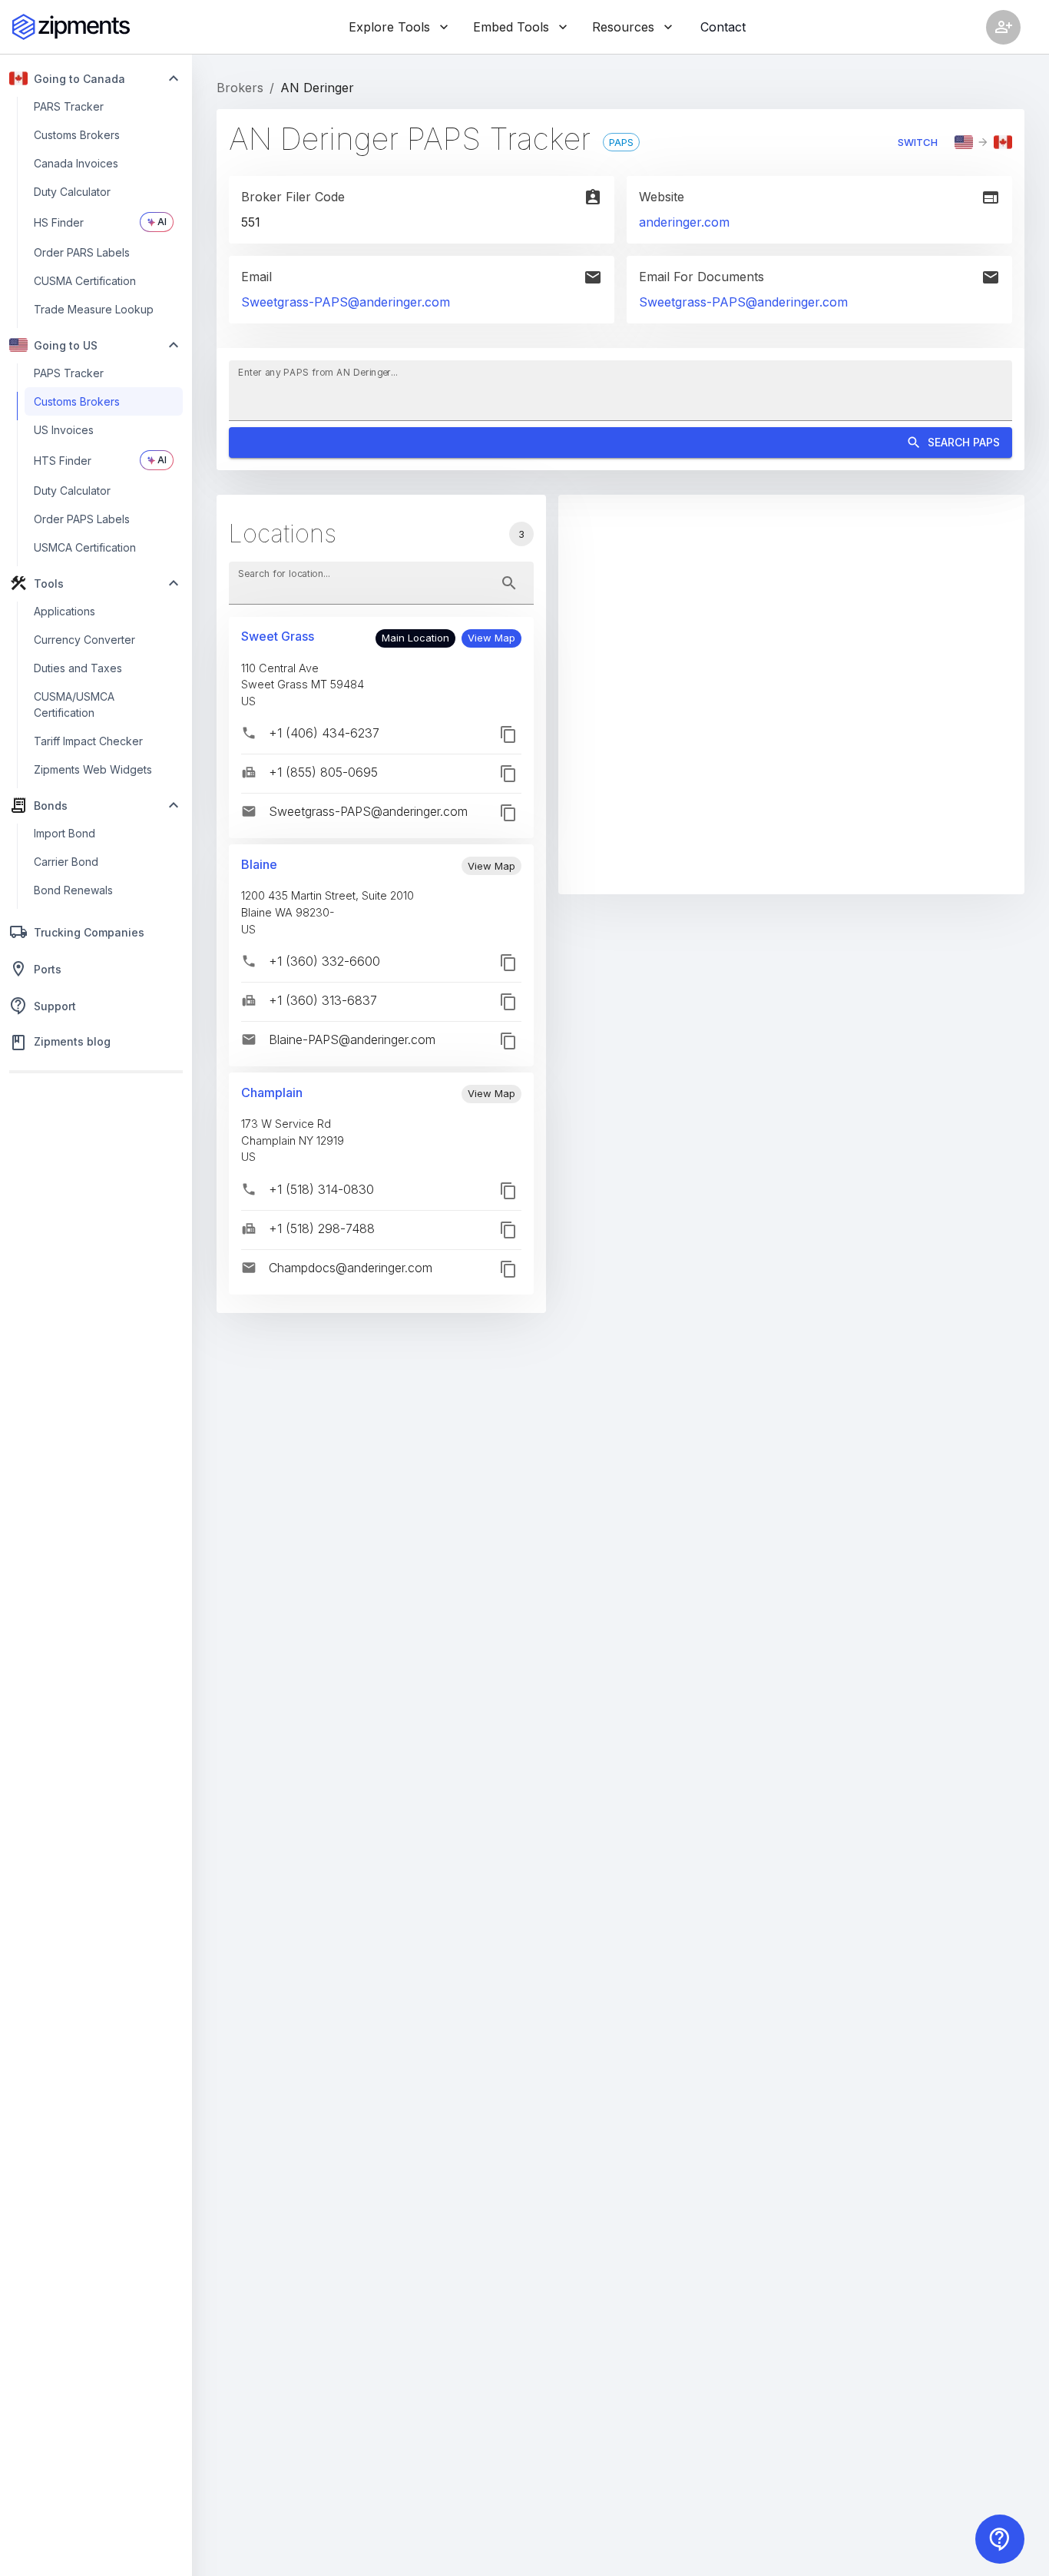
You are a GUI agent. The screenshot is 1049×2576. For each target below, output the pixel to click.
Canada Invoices (76, 163)
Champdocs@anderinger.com (351, 1268)
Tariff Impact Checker (88, 741)
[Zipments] (71, 27)
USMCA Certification (85, 547)
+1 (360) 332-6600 (324, 961)
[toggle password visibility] (509, 583)
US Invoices (64, 430)
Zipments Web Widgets (93, 769)
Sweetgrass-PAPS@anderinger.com (346, 302)
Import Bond (65, 833)
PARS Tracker (69, 106)
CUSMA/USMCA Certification (74, 705)
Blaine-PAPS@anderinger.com (352, 1039)
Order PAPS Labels (82, 519)
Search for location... (284, 573)
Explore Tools (389, 27)
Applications (65, 611)
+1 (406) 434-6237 (324, 733)
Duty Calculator (72, 192)
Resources (623, 27)
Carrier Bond (66, 862)
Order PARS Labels (82, 252)
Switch (918, 142)
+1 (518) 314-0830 (321, 1189)
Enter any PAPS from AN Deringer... (318, 371)
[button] (491, 638)
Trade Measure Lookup (94, 309)
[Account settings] (1003, 27)
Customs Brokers (77, 135)
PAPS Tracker (69, 373)
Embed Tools (511, 27)
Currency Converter (84, 640)
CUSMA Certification (85, 281)
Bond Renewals (73, 890)
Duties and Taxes (78, 668)
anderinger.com (684, 222)
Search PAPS (964, 442)
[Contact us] (1000, 2539)
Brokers (240, 88)
